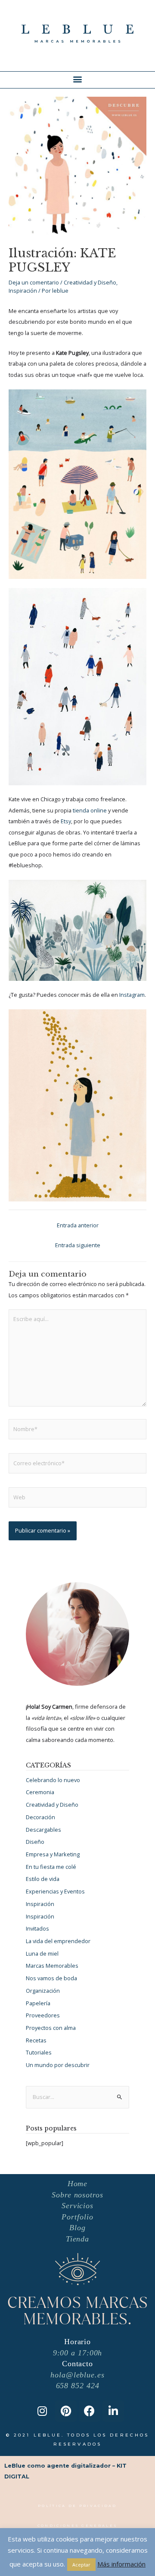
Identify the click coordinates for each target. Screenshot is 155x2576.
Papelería (38, 2003)
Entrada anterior (78, 1225)
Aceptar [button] (81, 2565)
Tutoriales (39, 2052)
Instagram (132, 995)
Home (78, 2184)
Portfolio (77, 2217)
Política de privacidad (77, 2506)
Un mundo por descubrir (58, 2065)
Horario (77, 2342)
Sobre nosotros (77, 2195)
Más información (121, 2564)
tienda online (90, 810)
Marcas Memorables (52, 1966)
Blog (77, 2228)
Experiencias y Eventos (55, 1891)
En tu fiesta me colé (51, 1867)
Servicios (77, 2206)
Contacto (77, 2364)
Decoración (40, 1817)
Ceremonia (40, 1792)
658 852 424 (78, 2386)
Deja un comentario (34, 282)
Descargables (43, 1830)
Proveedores (43, 2015)
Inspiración (23, 291)
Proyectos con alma (51, 2028)
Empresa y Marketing (53, 1854)
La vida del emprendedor (58, 1941)
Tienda (77, 2239)
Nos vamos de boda (51, 1978)
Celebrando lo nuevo (53, 1780)
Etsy (66, 821)
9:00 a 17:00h (78, 2353)
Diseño (35, 1842)
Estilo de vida (43, 1879)
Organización (43, 1991)
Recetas (36, 2040)
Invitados (37, 1928)
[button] (78, 79)
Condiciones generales (77, 2525)
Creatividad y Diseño (90, 282)
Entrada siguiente (78, 1245)
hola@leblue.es (77, 2375)
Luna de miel (42, 1953)
